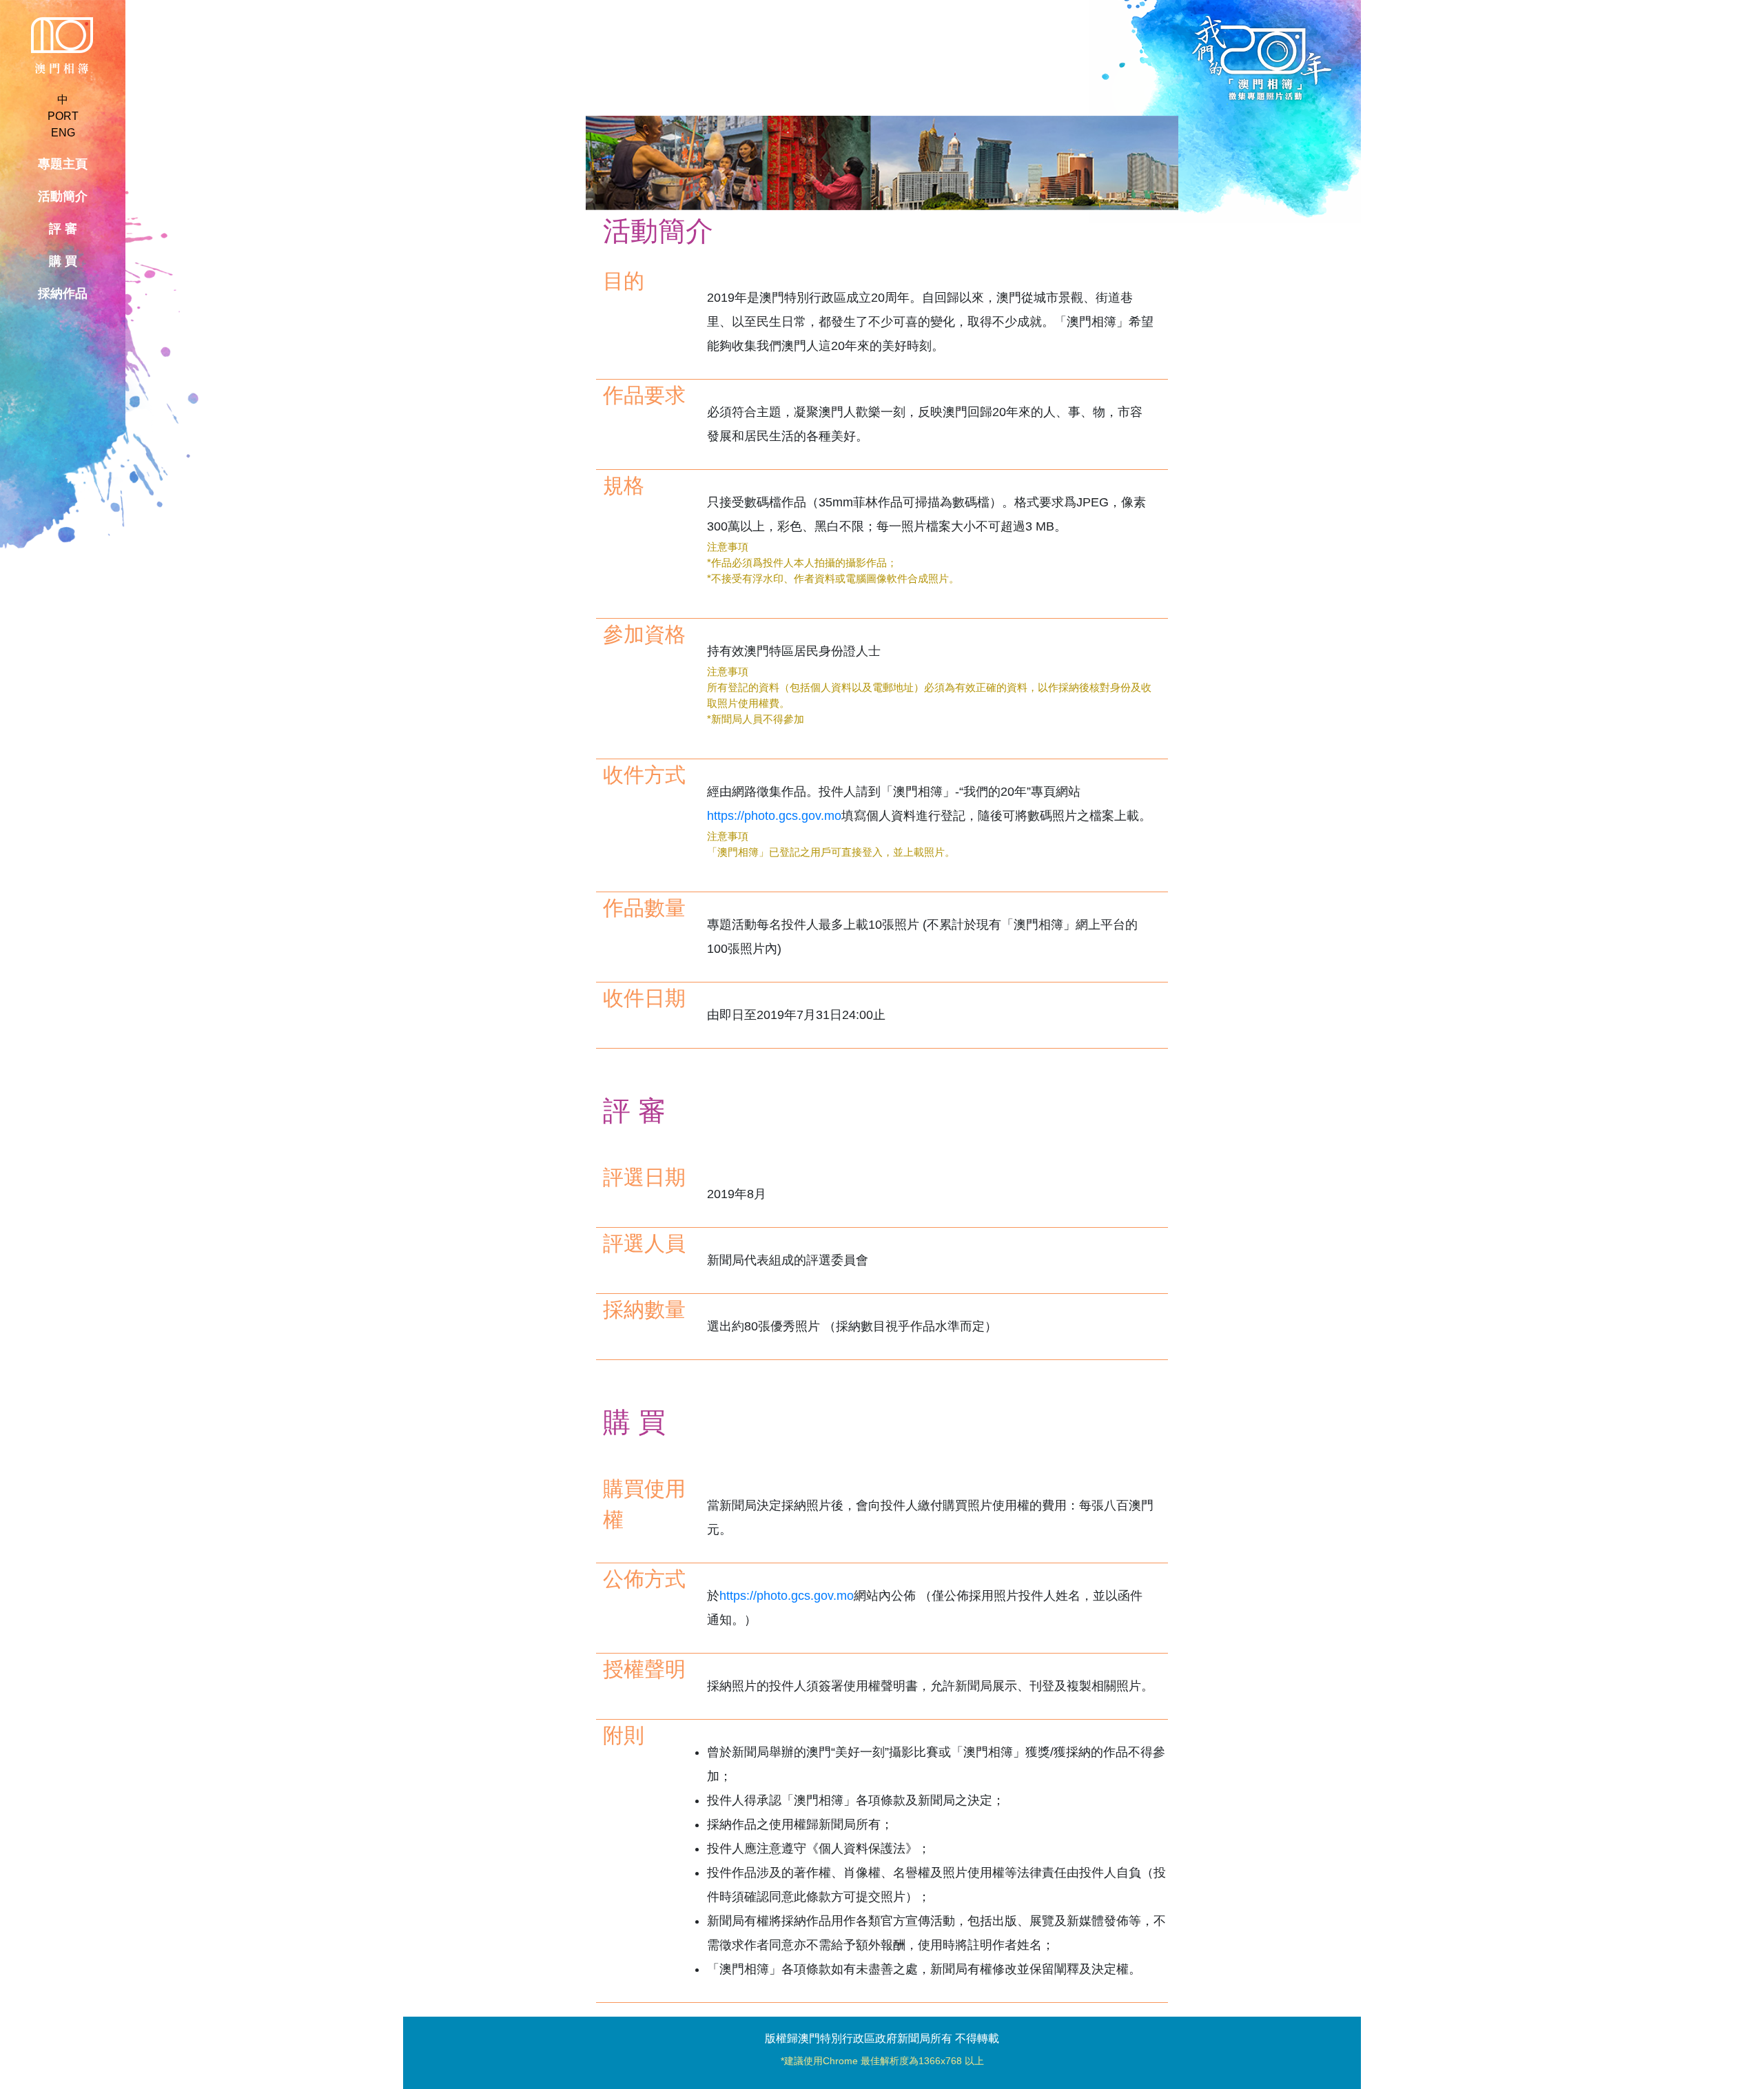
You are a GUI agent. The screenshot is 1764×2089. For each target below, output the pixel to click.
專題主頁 (63, 164)
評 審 (63, 229)
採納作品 (63, 294)
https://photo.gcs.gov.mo (774, 816)
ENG (63, 133)
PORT (63, 116)
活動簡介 (63, 196)
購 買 (63, 261)
